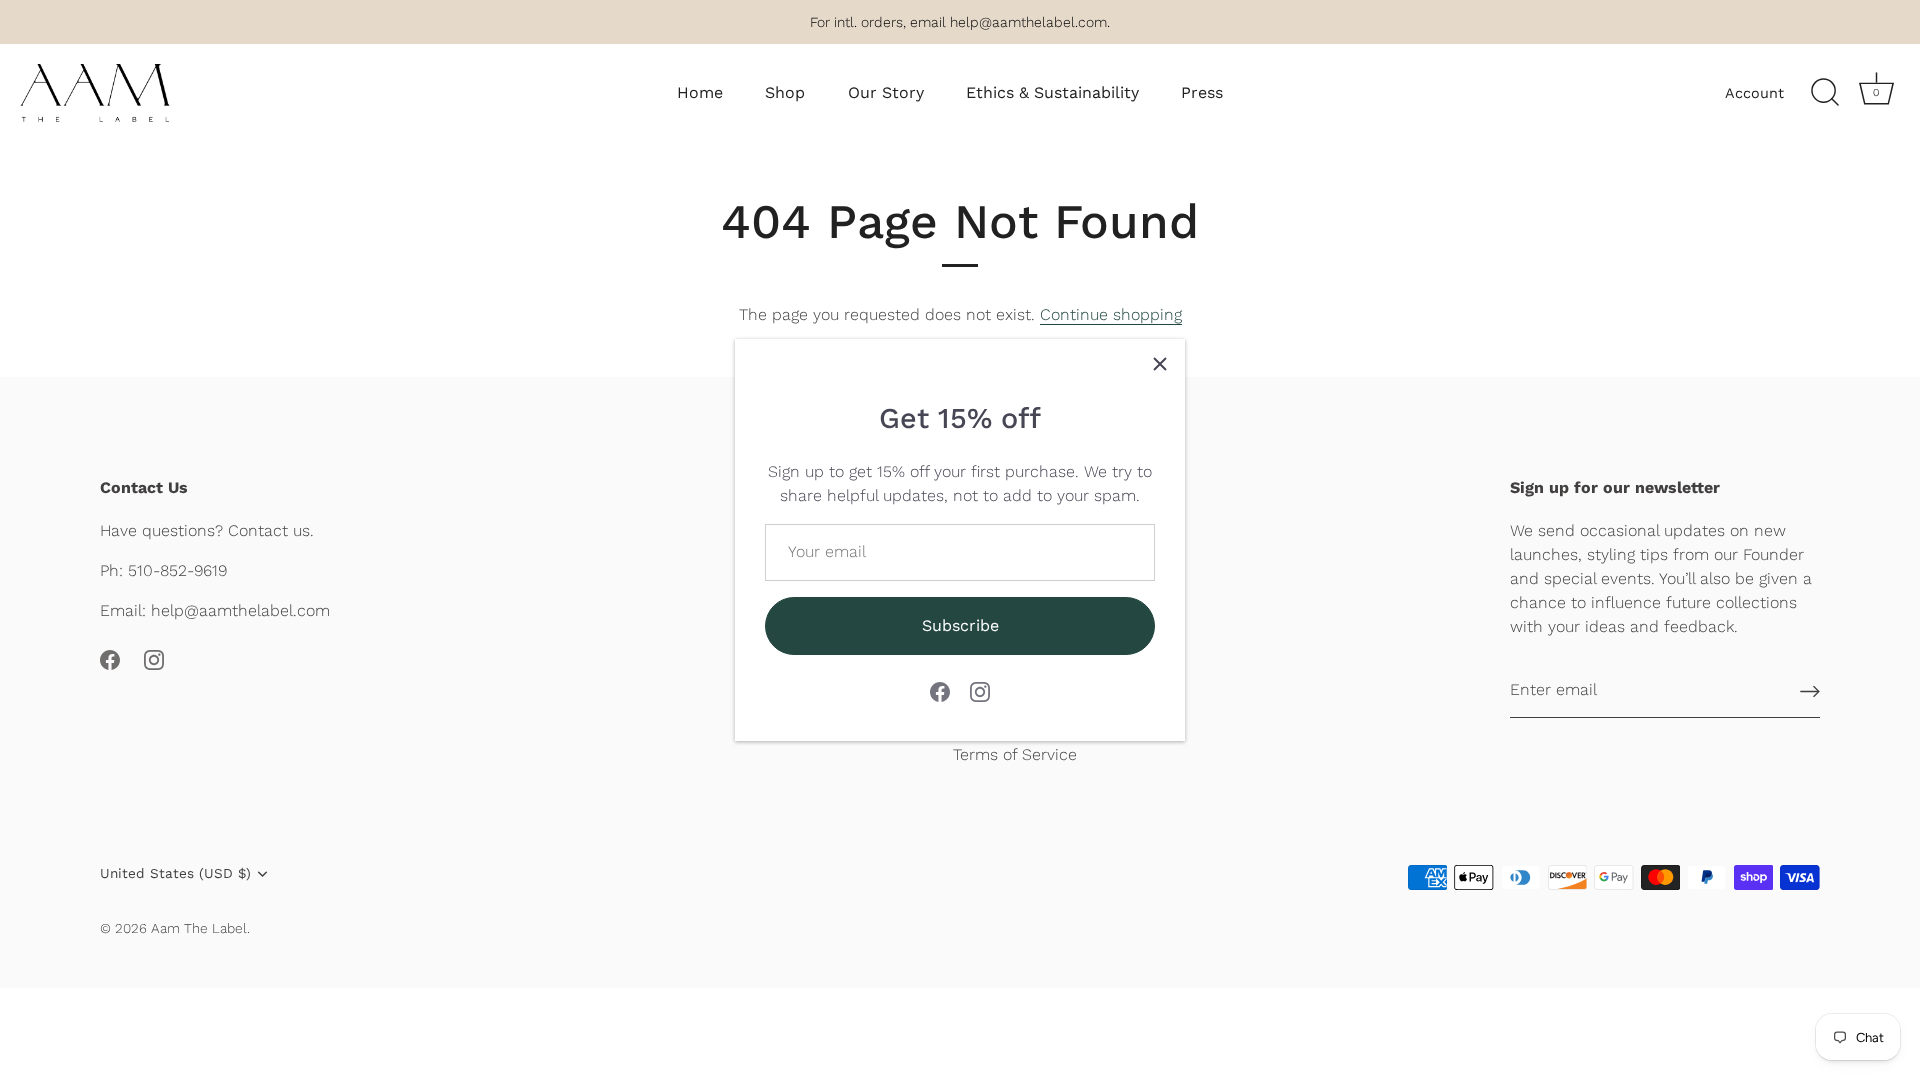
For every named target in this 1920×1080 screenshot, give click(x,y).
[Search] (1825, 93)
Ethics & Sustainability (1052, 92)
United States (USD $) (175, 873)
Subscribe (960, 625)
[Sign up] (1810, 690)
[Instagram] (980, 690)
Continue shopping (1111, 314)
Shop (785, 92)
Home (700, 92)
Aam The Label (199, 928)
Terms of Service (1015, 754)
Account (1754, 93)
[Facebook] (940, 690)
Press (1202, 92)
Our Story (886, 92)
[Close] (1160, 364)
